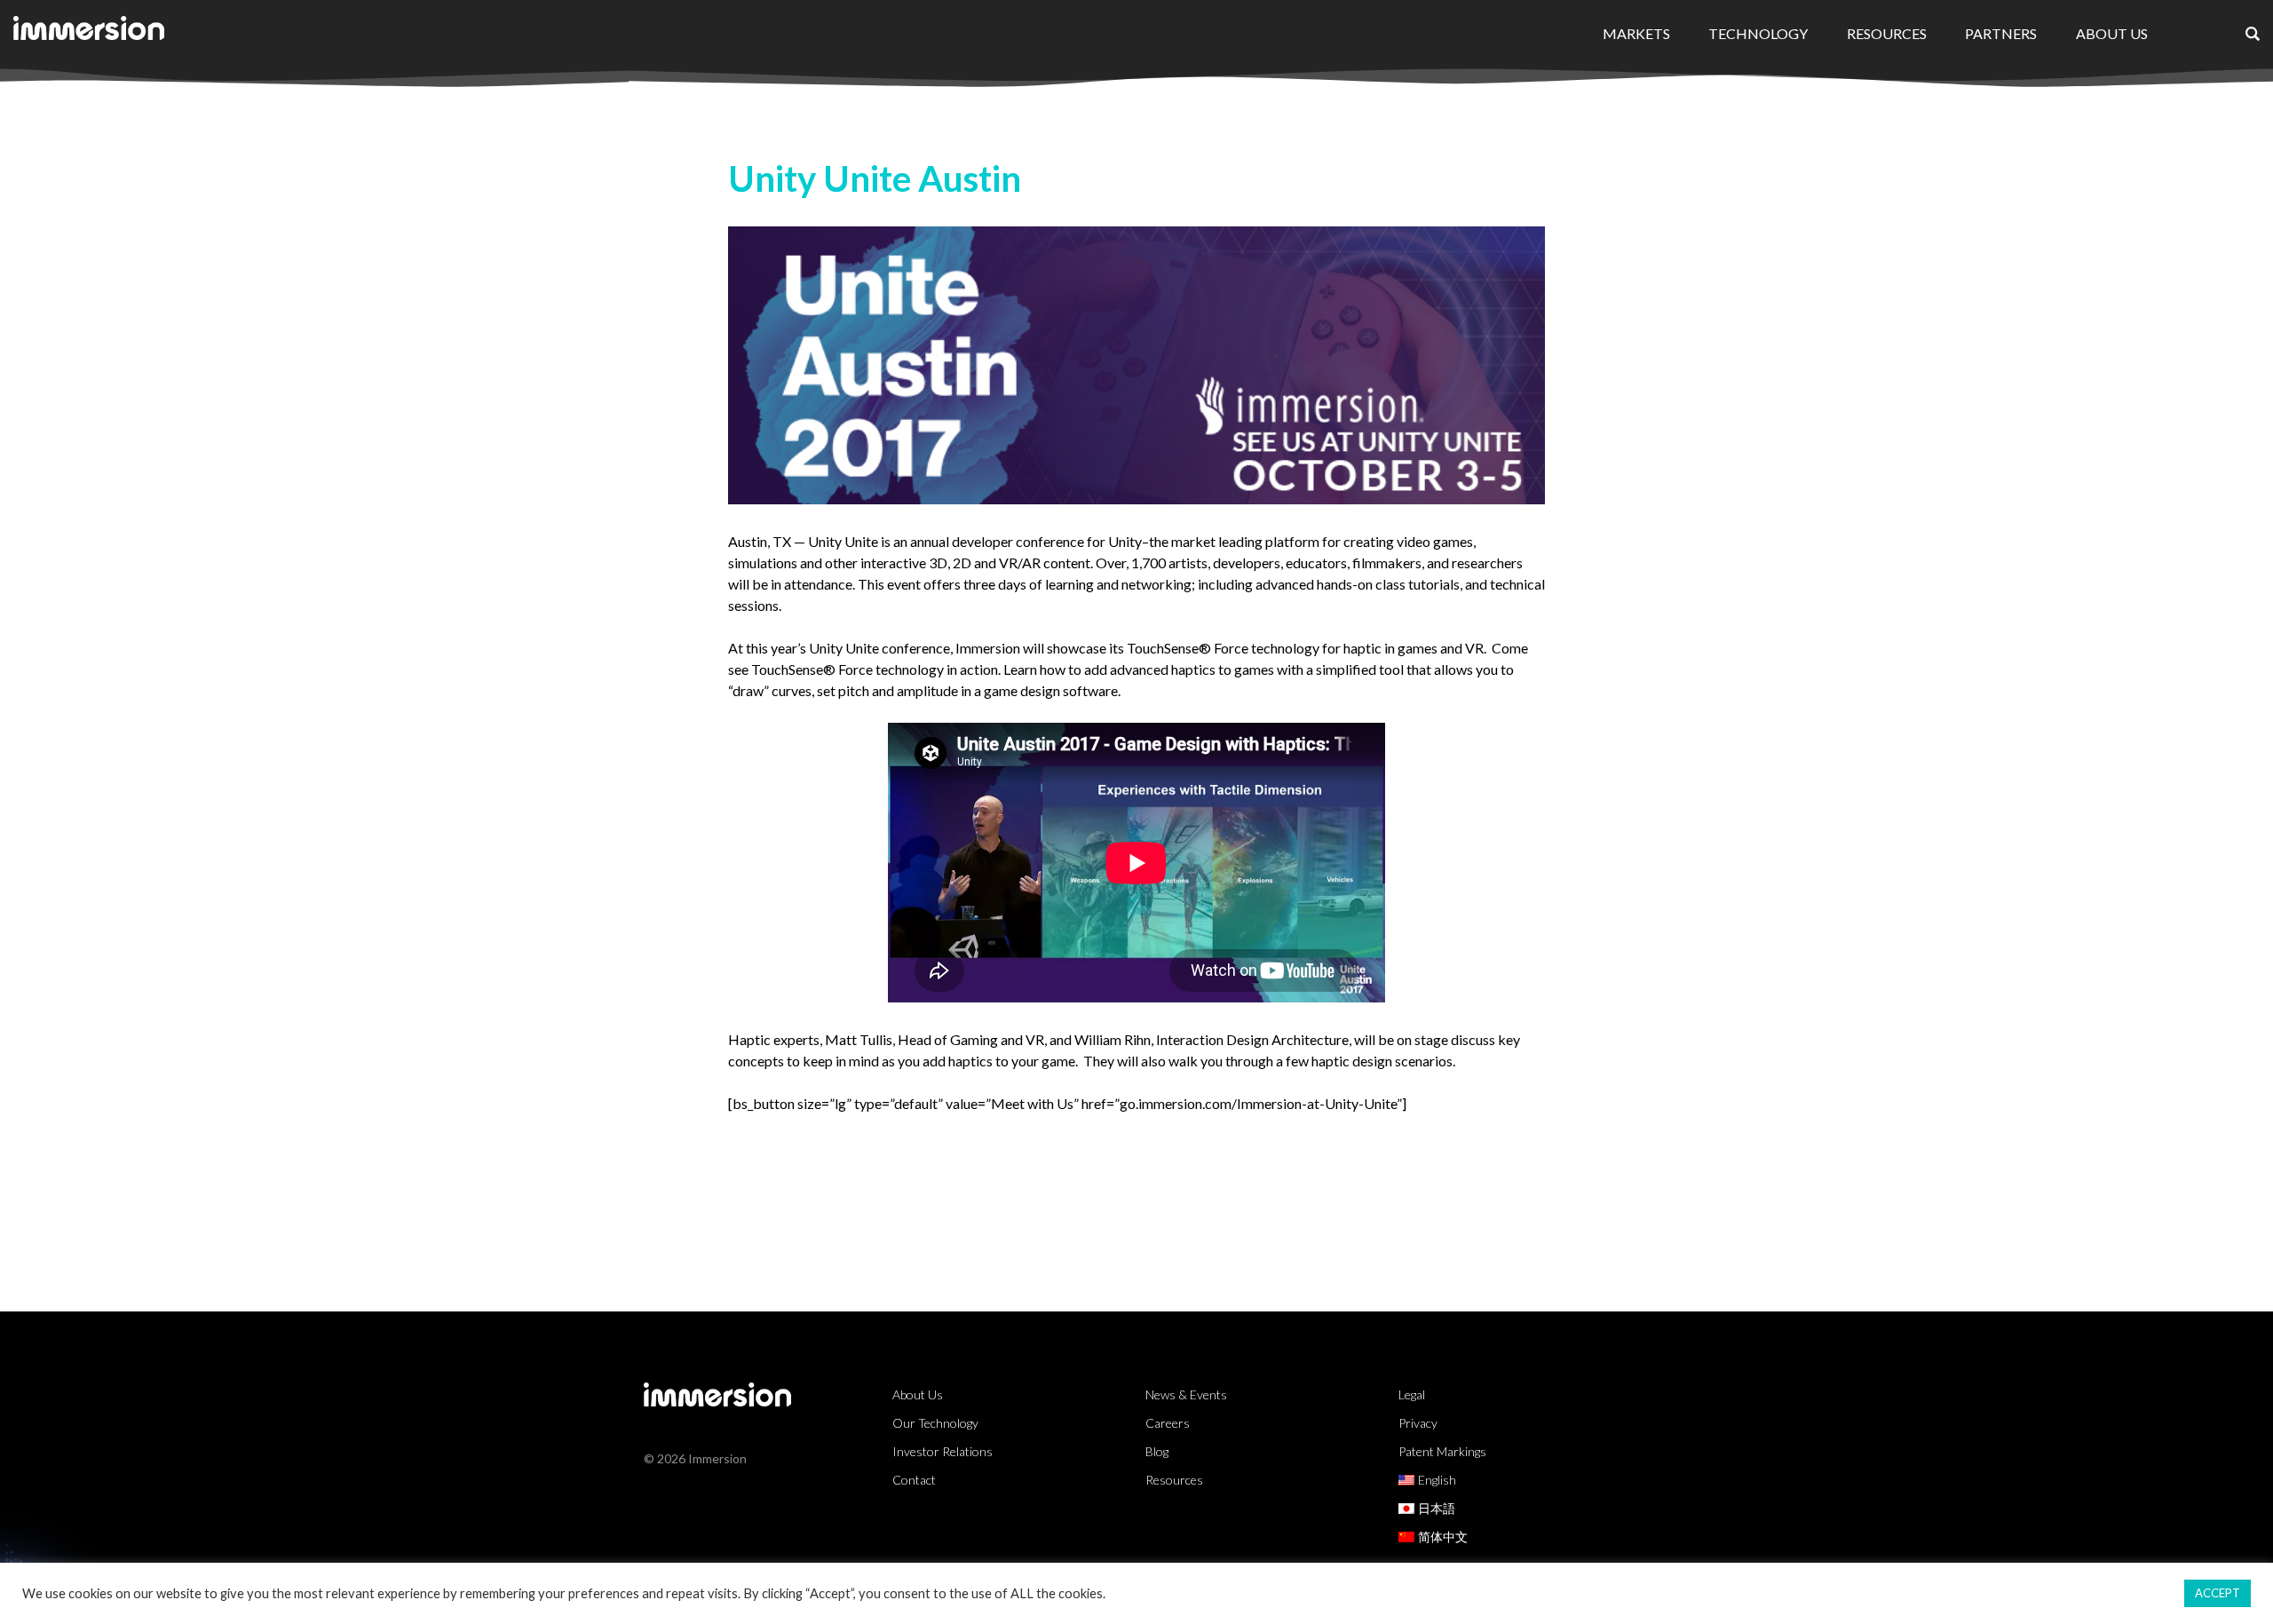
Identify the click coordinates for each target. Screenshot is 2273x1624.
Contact (914, 1480)
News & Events (1186, 1394)
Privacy (1418, 1423)
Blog (1157, 1451)
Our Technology (935, 1423)
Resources (1887, 33)
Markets (1636, 33)
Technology (1758, 33)
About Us (2112, 33)
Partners (2001, 33)
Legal (1412, 1394)
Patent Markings (1442, 1451)
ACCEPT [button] (2218, 1593)
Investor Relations (942, 1451)
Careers (1168, 1423)
